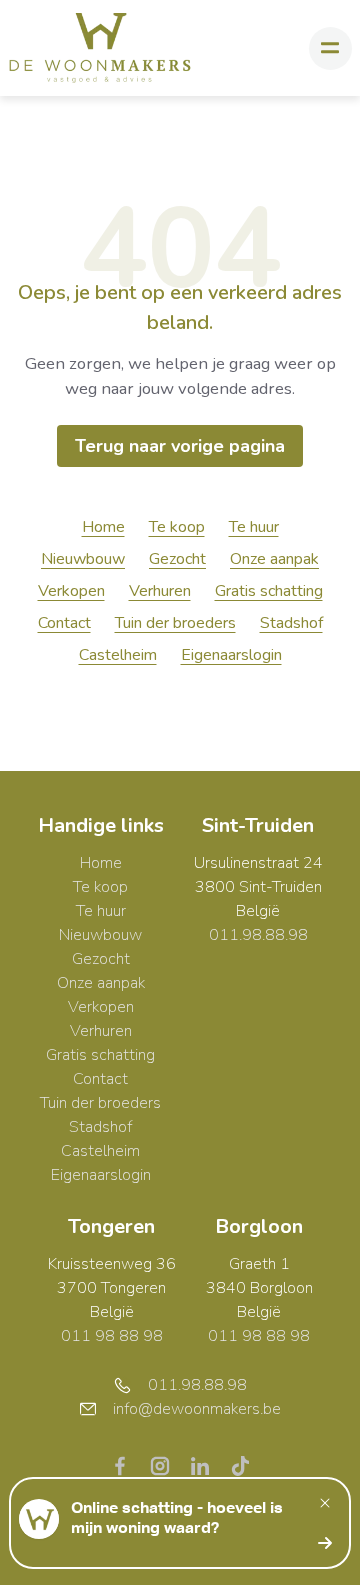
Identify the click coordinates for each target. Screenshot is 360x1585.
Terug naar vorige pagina (180, 446)
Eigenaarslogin (231, 655)
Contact (64, 623)
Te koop (177, 527)
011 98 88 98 (112, 1336)
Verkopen (71, 591)
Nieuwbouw (83, 559)
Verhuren (160, 591)
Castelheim (118, 655)
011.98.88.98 (258, 935)
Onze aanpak (274, 559)
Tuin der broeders (175, 623)
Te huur (254, 527)
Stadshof (291, 623)
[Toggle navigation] (330, 48)
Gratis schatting (269, 591)
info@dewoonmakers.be (197, 1409)
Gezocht (177, 559)
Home (103, 527)
